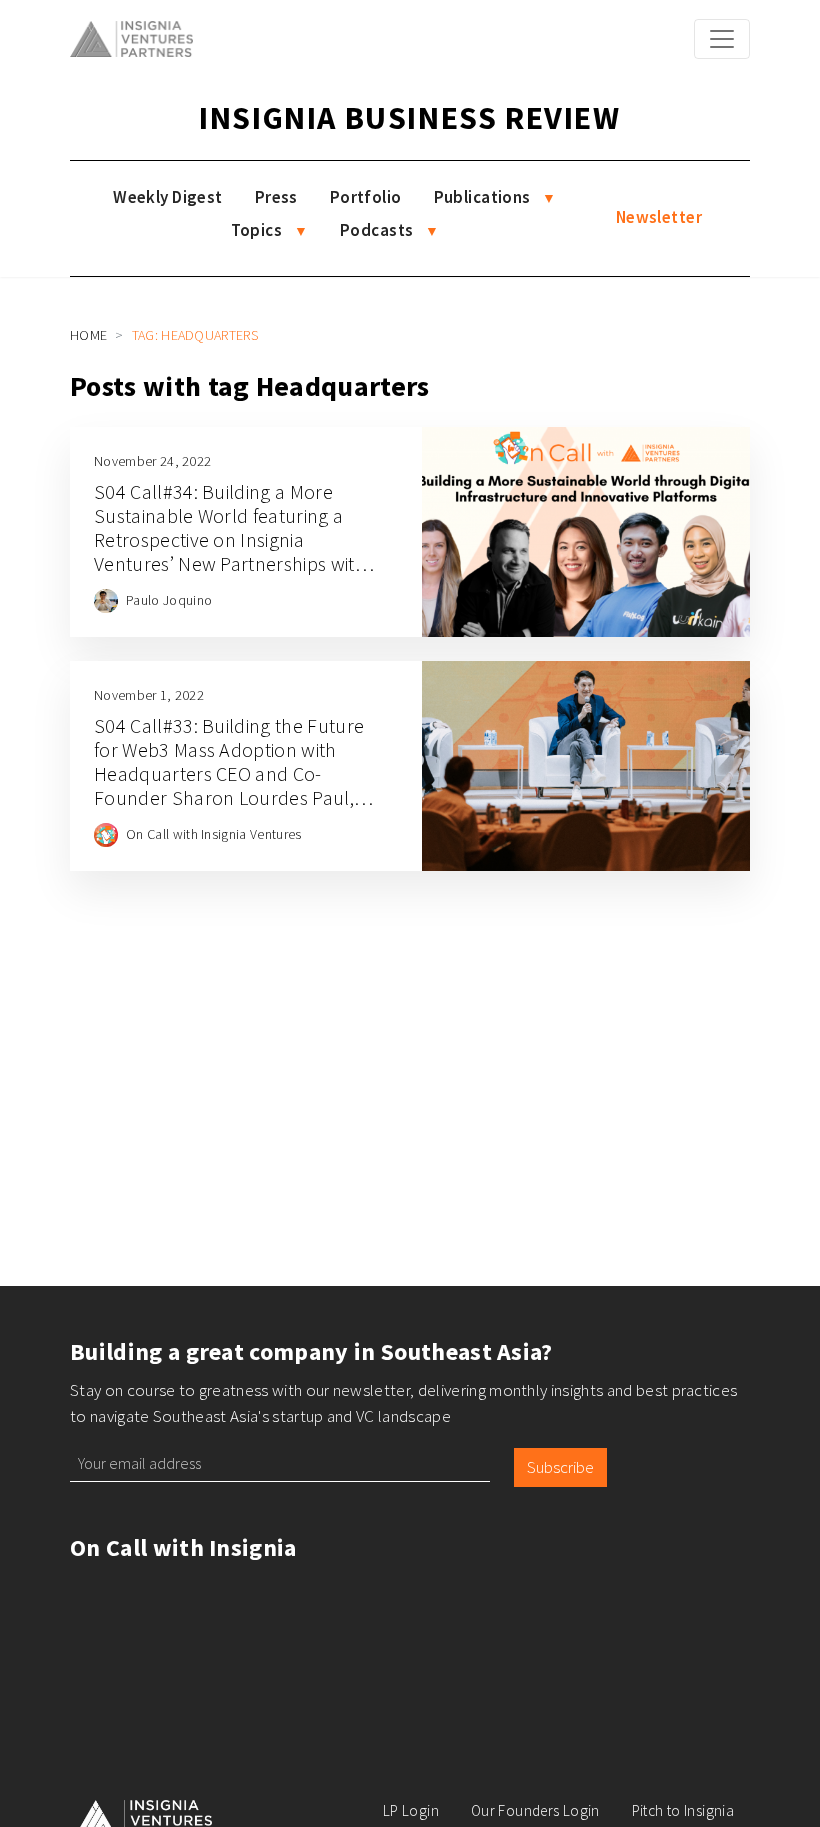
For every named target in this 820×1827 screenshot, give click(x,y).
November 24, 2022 (152, 461)
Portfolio (366, 197)
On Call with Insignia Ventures (214, 834)
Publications (482, 197)
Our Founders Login (535, 1810)
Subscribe (560, 1467)
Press (276, 197)
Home (88, 335)
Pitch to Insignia (683, 1810)
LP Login (411, 1810)
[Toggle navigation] (722, 39)
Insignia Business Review (409, 118)
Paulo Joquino (169, 600)
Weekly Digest (168, 197)
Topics (257, 230)
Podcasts (376, 230)
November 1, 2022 (149, 695)
